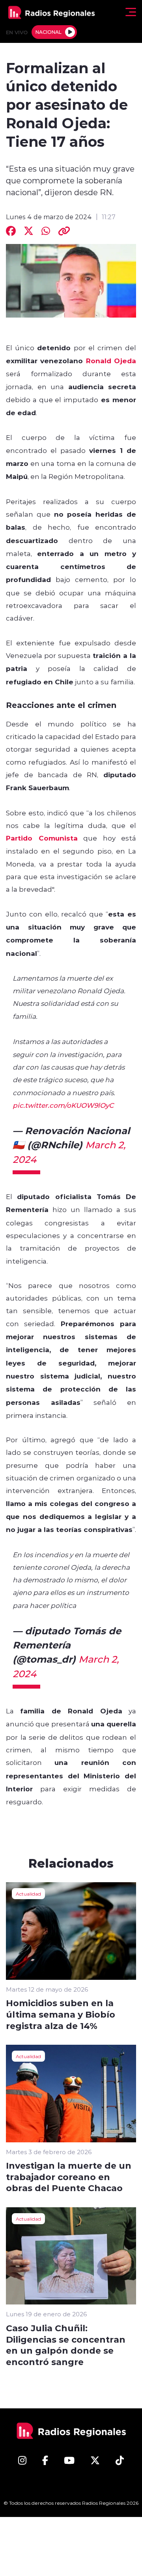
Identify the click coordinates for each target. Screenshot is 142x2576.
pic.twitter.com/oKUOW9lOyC (63, 1105)
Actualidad (28, 1894)
